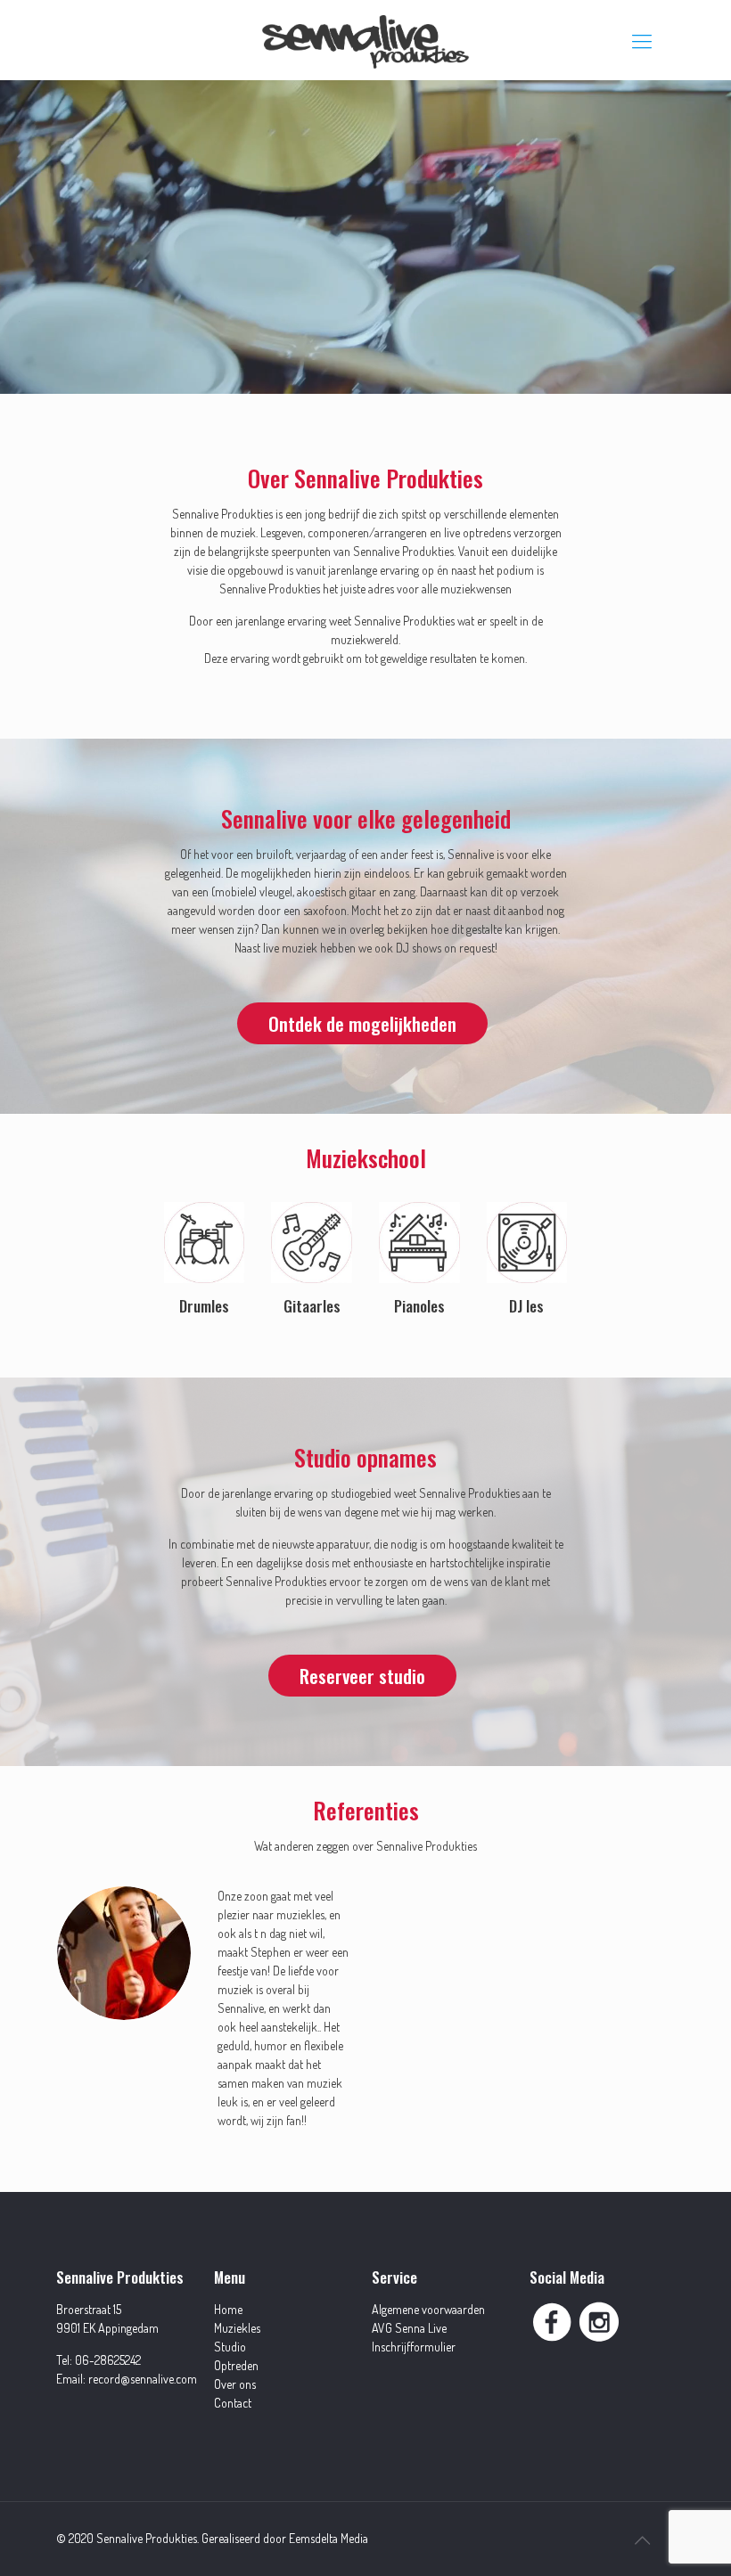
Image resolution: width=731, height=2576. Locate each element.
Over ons (235, 2384)
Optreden (236, 2365)
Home (228, 2309)
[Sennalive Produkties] (365, 40)
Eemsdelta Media (329, 2538)
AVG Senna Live (409, 2328)
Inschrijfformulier (414, 2347)
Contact (233, 2403)
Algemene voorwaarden (428, 2309)
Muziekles (237, 2328)
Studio (230, 2347)
